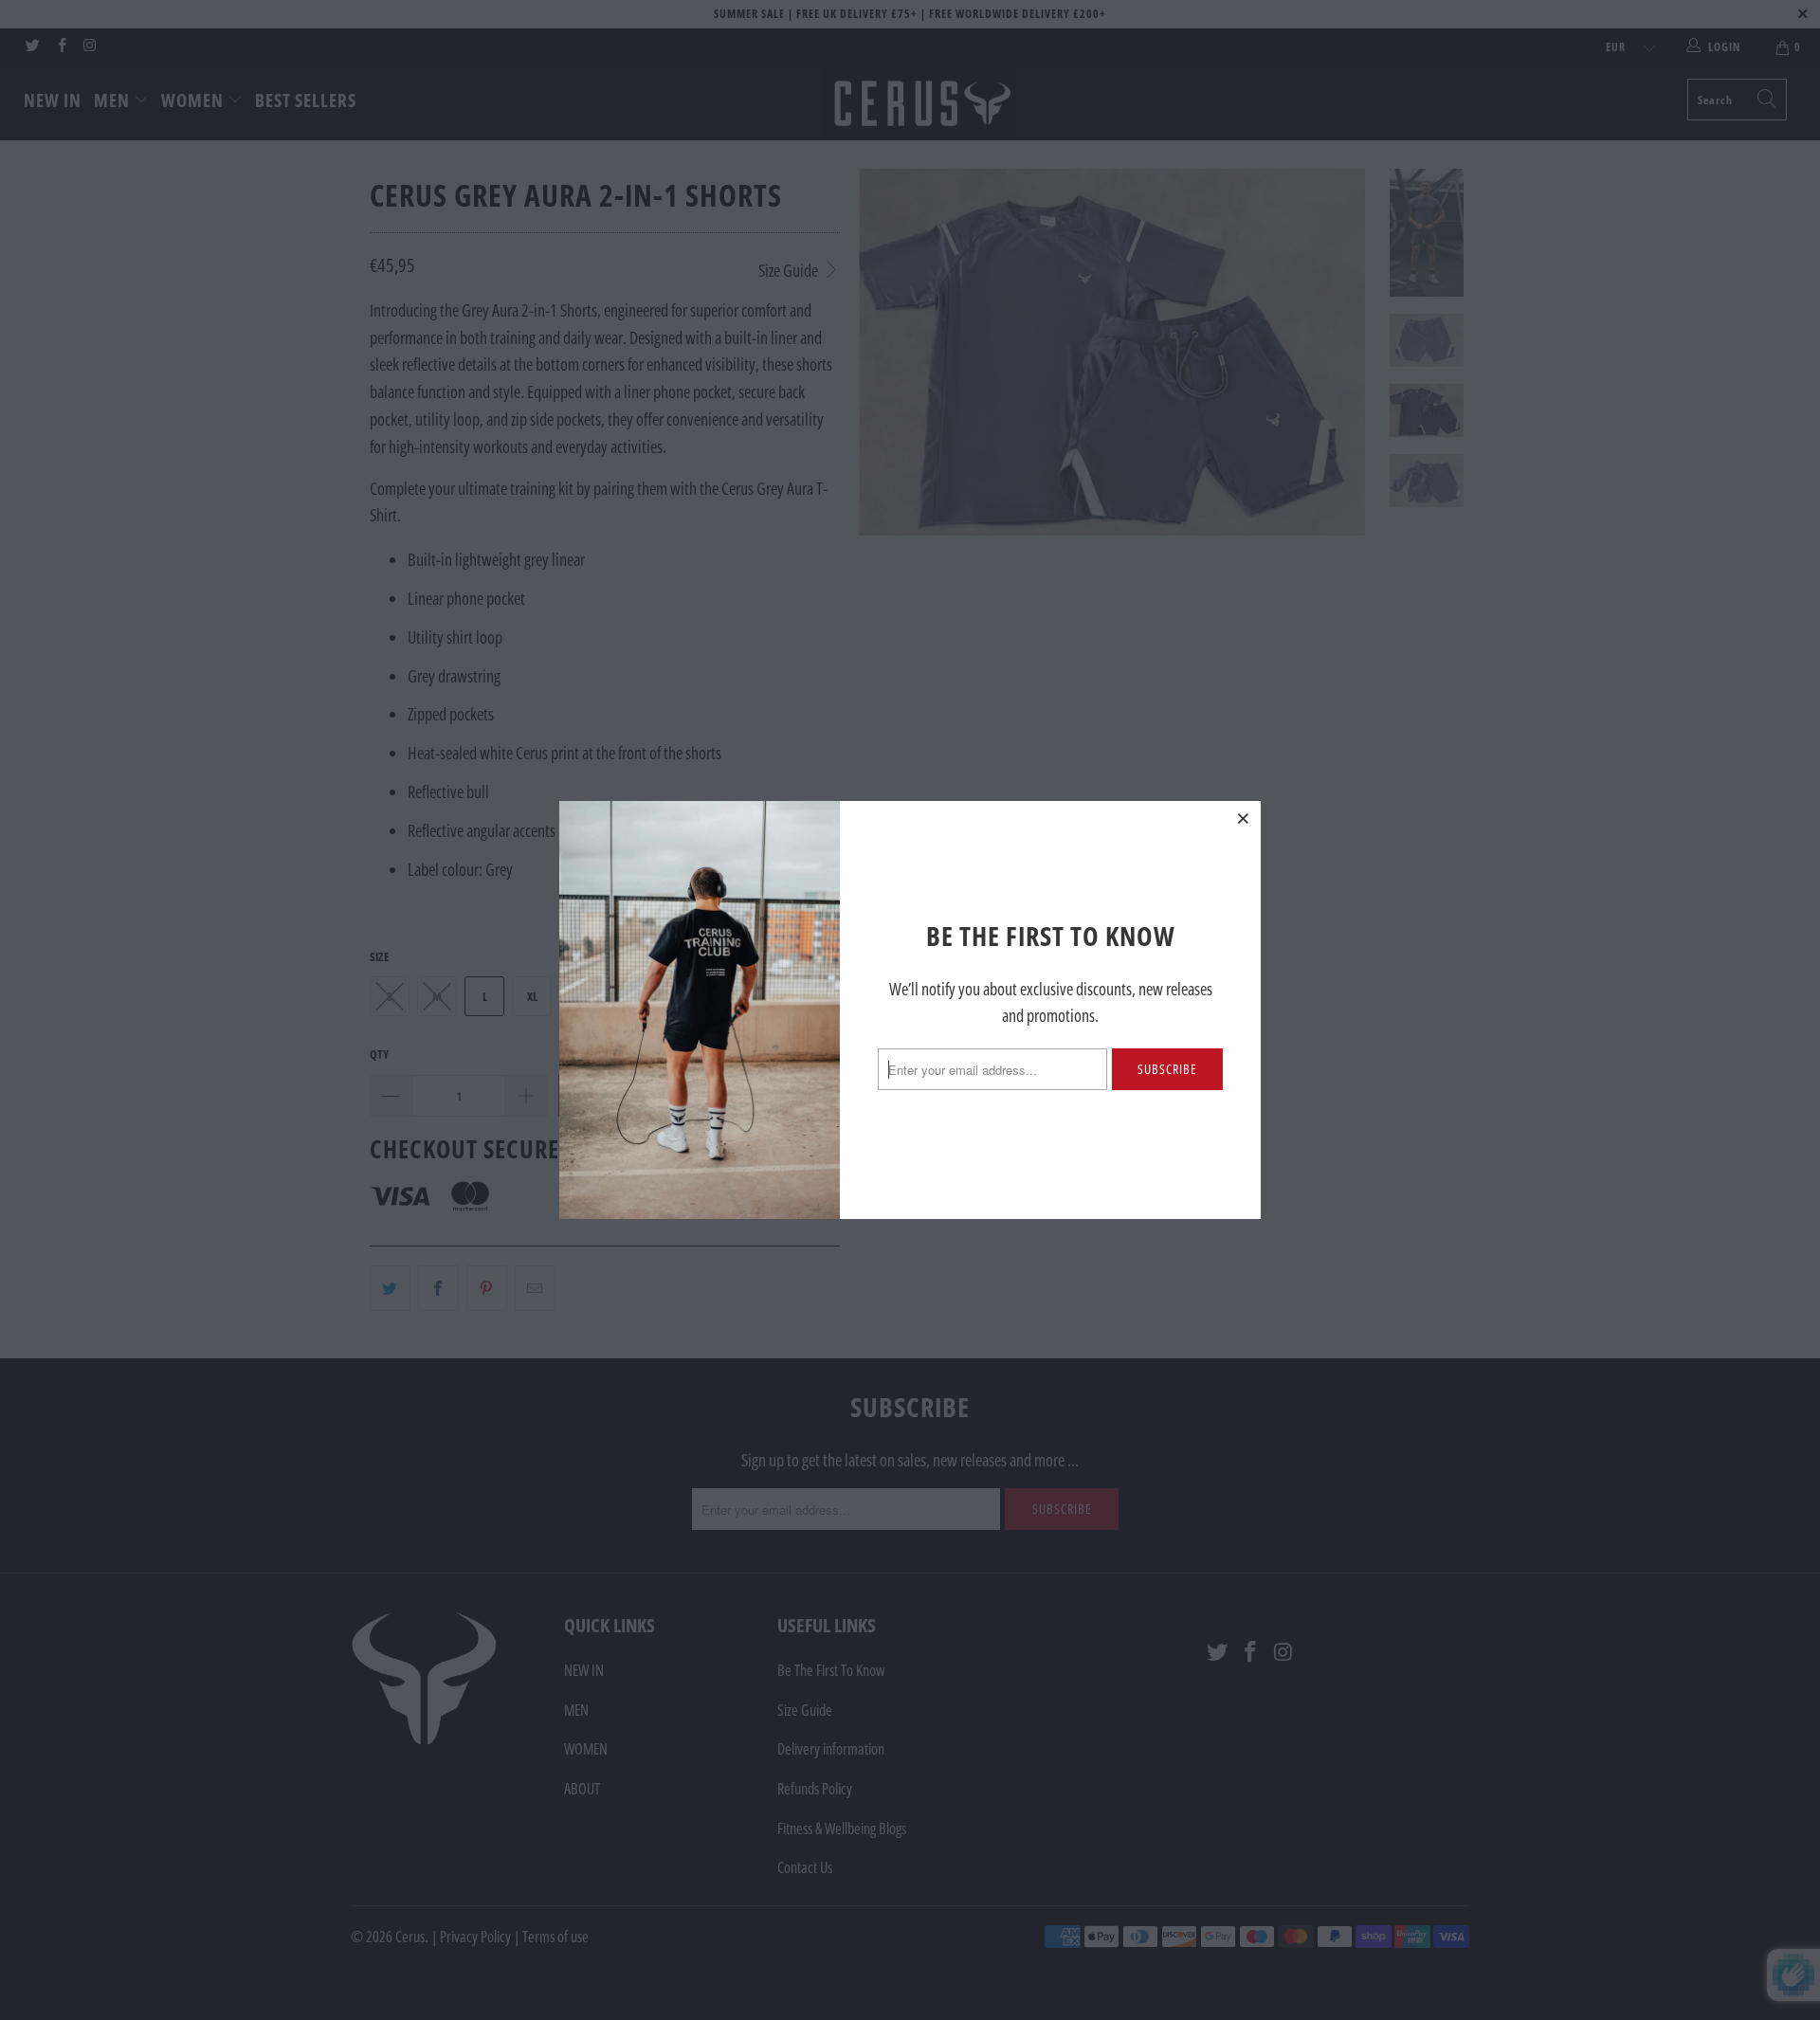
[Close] (1244, 818)
